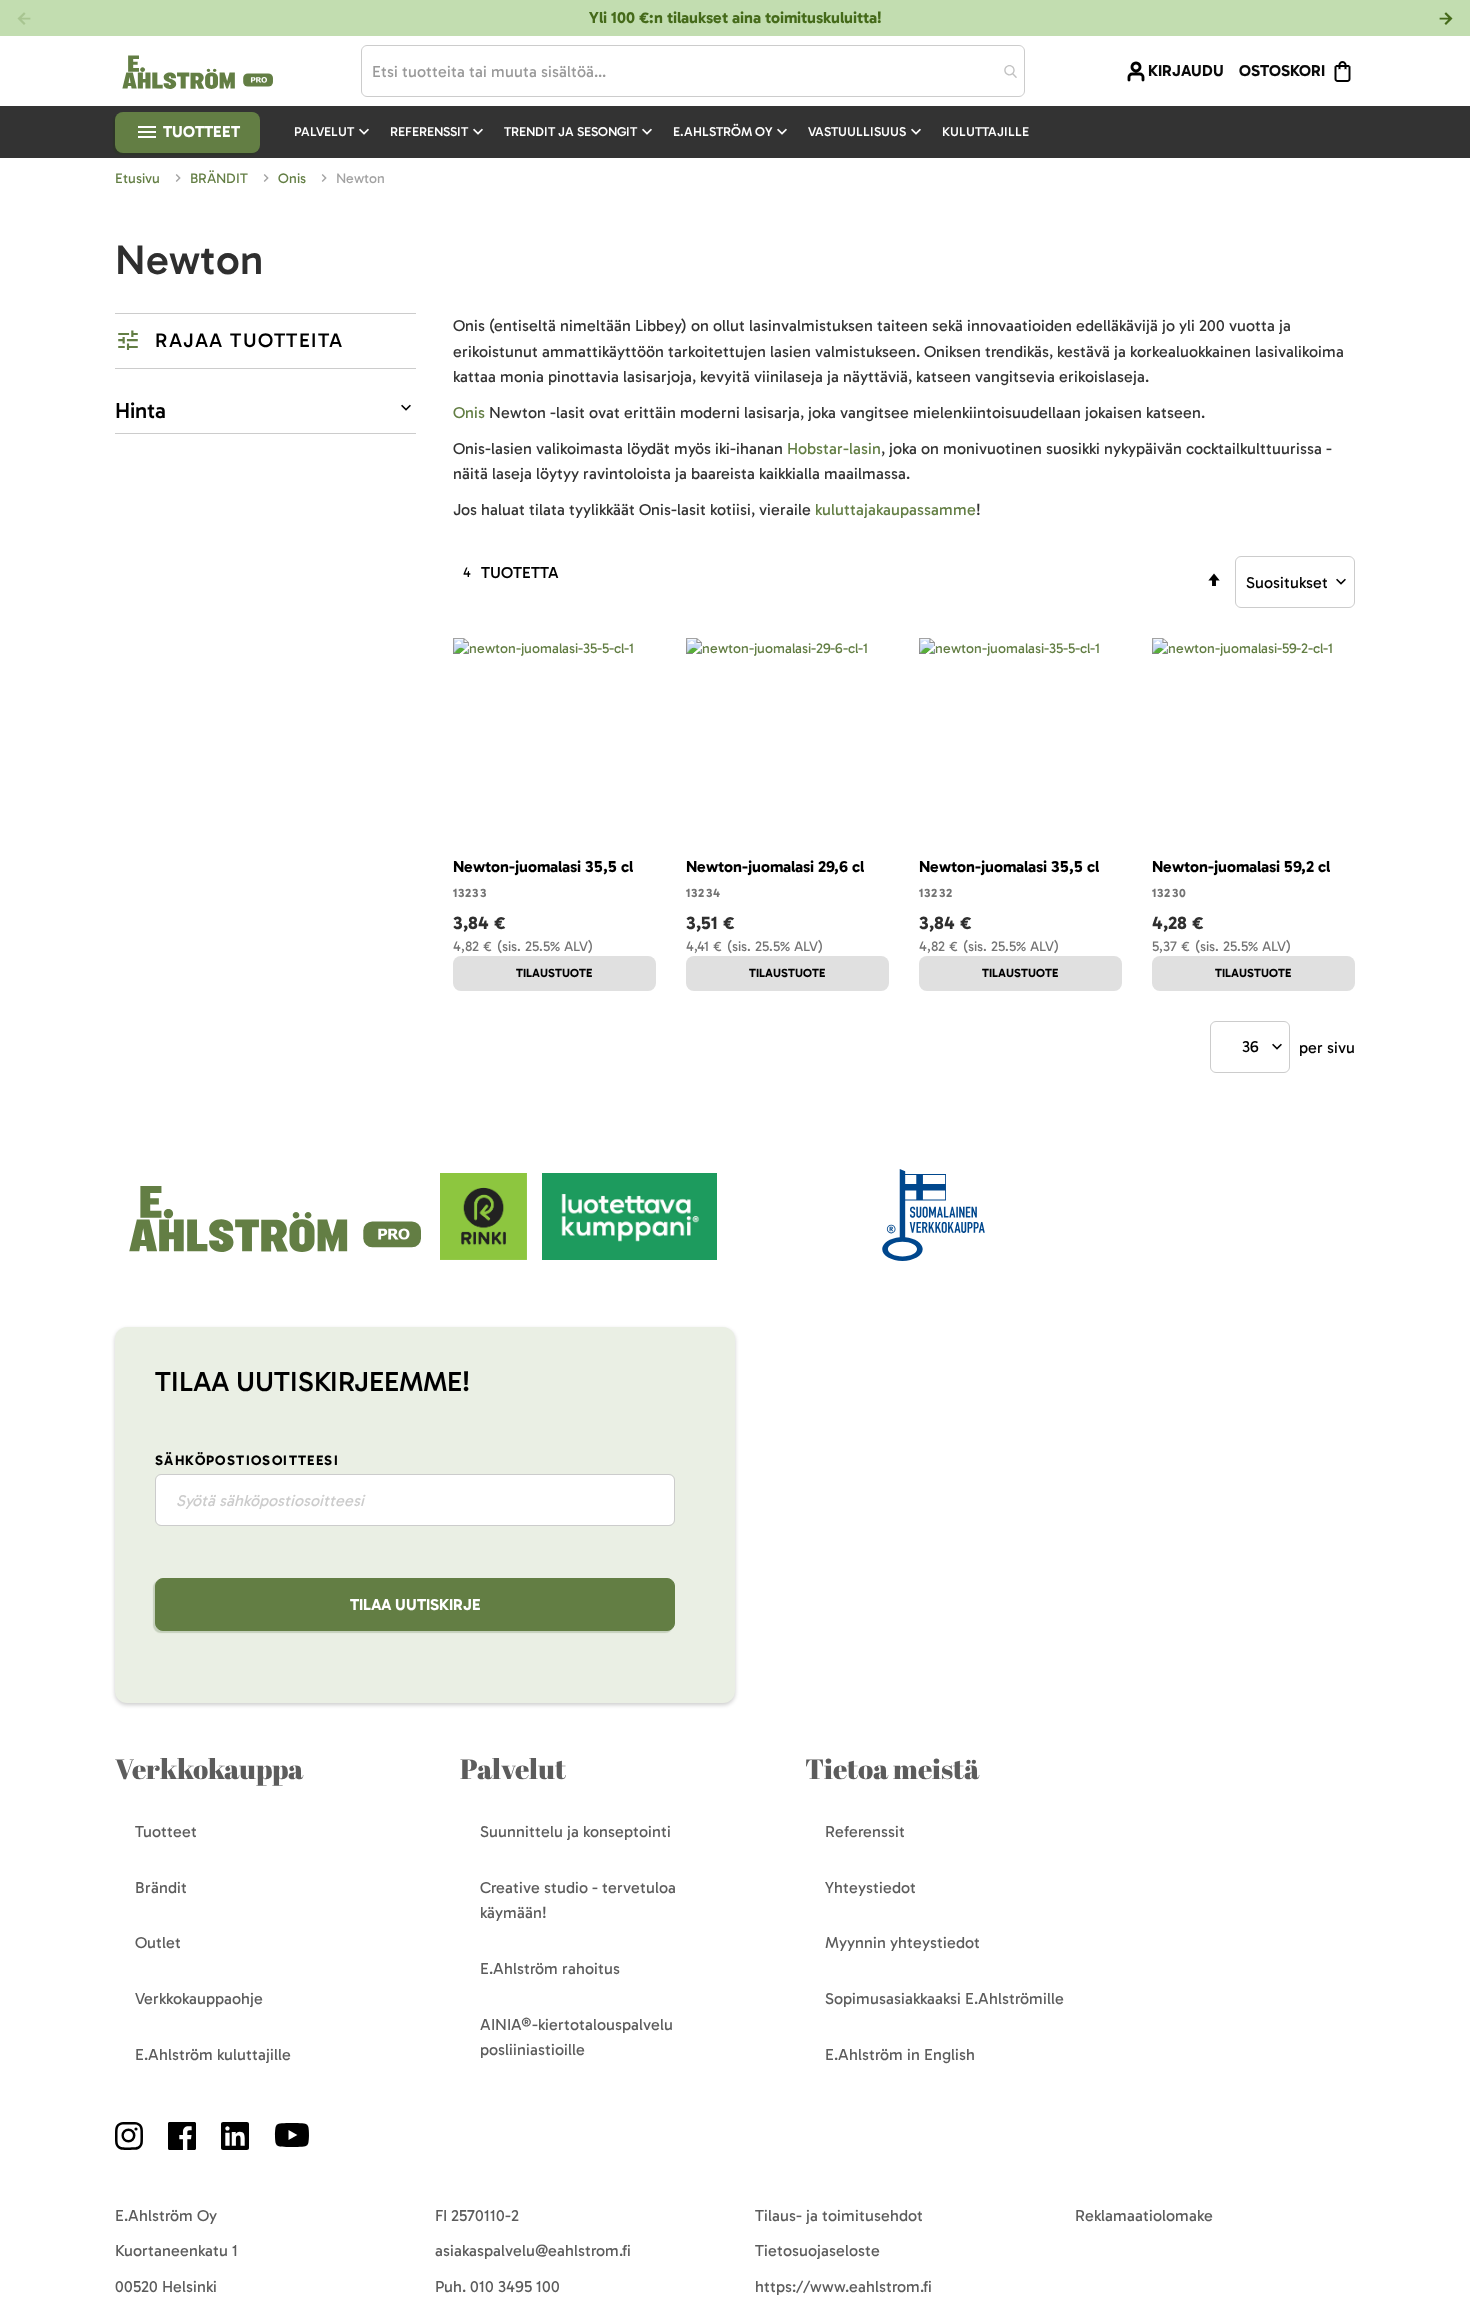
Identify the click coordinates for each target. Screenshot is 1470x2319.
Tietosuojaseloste (817, 2250)
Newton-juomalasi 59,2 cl (1241, 866)
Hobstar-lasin (834, 448)
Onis (294, 178)
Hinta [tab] (140, 410)
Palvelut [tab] (513, 1768)
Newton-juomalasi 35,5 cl (543, 866)
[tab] (265, 341)
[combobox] (693, 71)
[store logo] (277, 1254)
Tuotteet (199, 131)
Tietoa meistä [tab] (892, 1768)
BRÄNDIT (221, 178)
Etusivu (139, 178)
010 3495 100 (515, 2286)
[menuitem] (334, 132)
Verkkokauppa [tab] (209, 1768)
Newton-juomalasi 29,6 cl (775, 866)
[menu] (669, 132)
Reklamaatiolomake (1144, 2215)
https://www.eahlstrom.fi (843, 2286)
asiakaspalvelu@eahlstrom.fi (533, 2250)
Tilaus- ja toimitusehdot (839, 2215)
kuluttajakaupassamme (895, 509)
